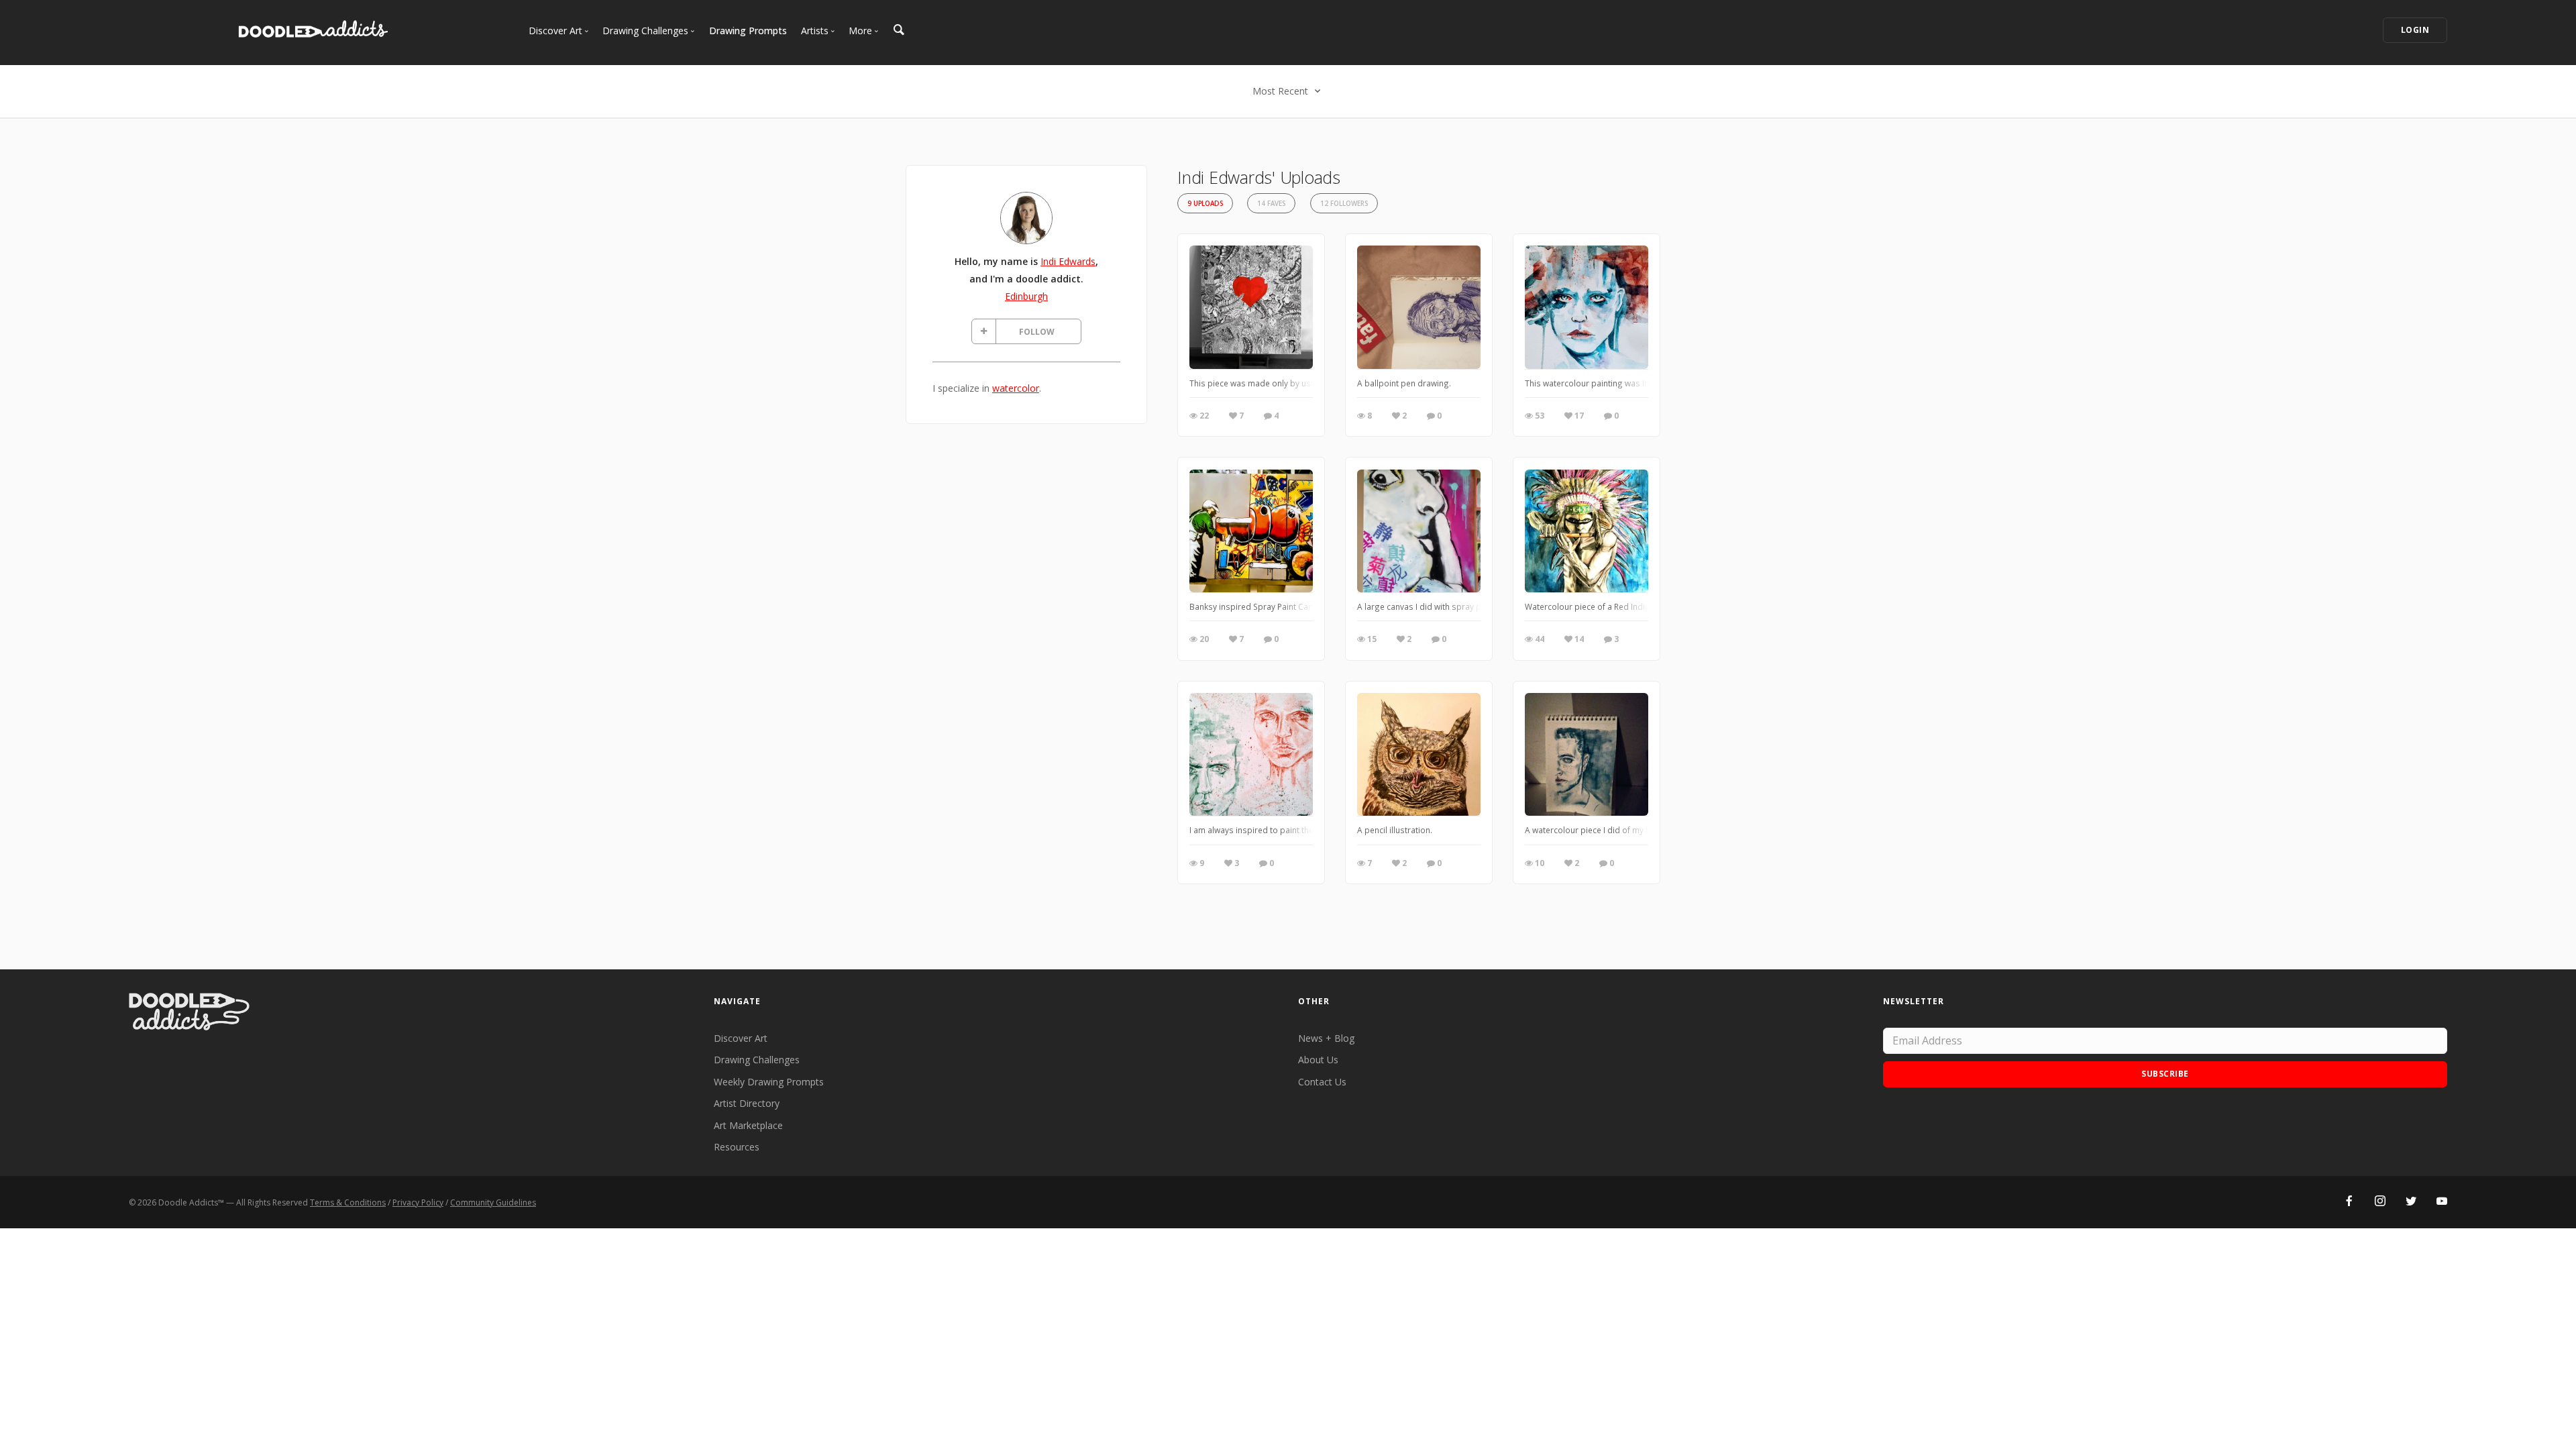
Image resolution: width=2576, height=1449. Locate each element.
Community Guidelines (493, 1202)
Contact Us (1322, 1082)
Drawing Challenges (757, 1060)
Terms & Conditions (348, 1202)
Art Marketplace (748, 1125)
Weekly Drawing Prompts (769, 1082)
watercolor (1016, 388)
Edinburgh (1026, 296)
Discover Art (741, 1038)
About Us (1318, 1060)
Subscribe (2165, 1074)
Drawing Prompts (748, 31)
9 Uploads (1205, 204)
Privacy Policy (418, 1202)
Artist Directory (747, 1103)
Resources (737, 1147)
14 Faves (1271, 204)
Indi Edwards (1068, 261)
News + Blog (1326, 1038)
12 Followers (1344, 204)
